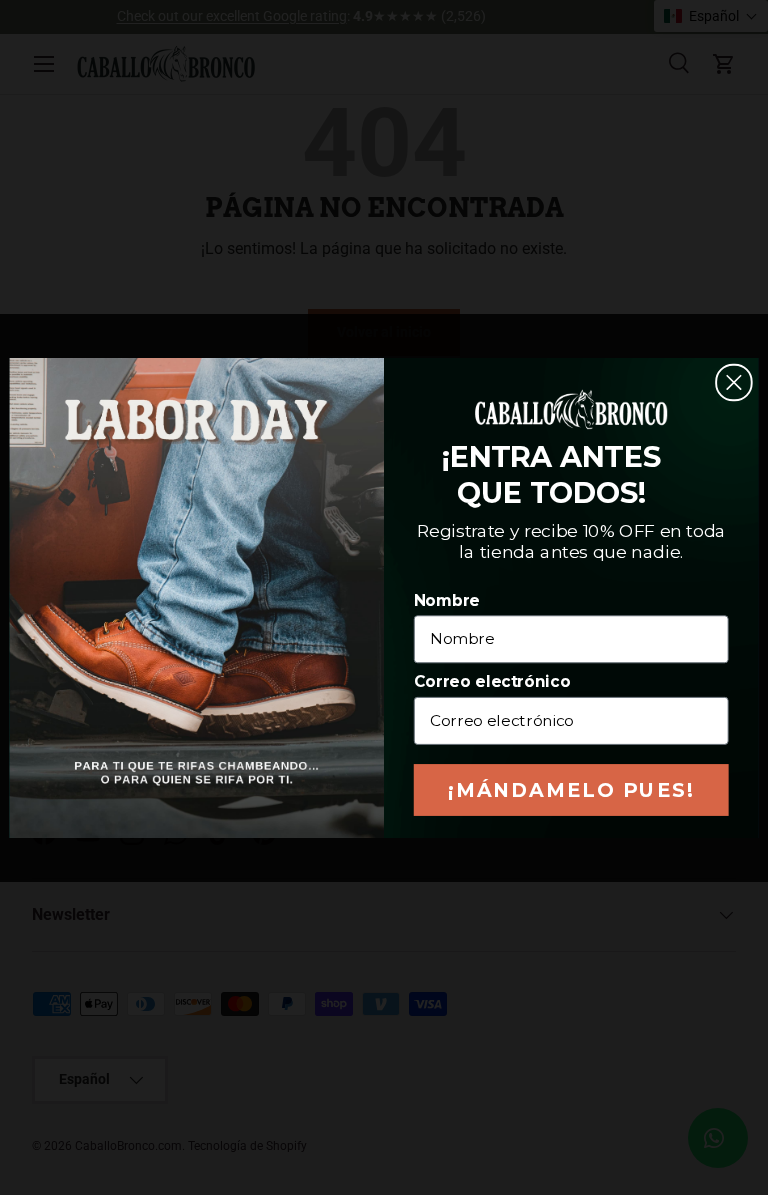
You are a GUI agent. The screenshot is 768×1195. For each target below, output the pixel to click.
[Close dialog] (734, 382)
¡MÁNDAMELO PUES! (571, 789)
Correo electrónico (492, 681)
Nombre (447, 600)
